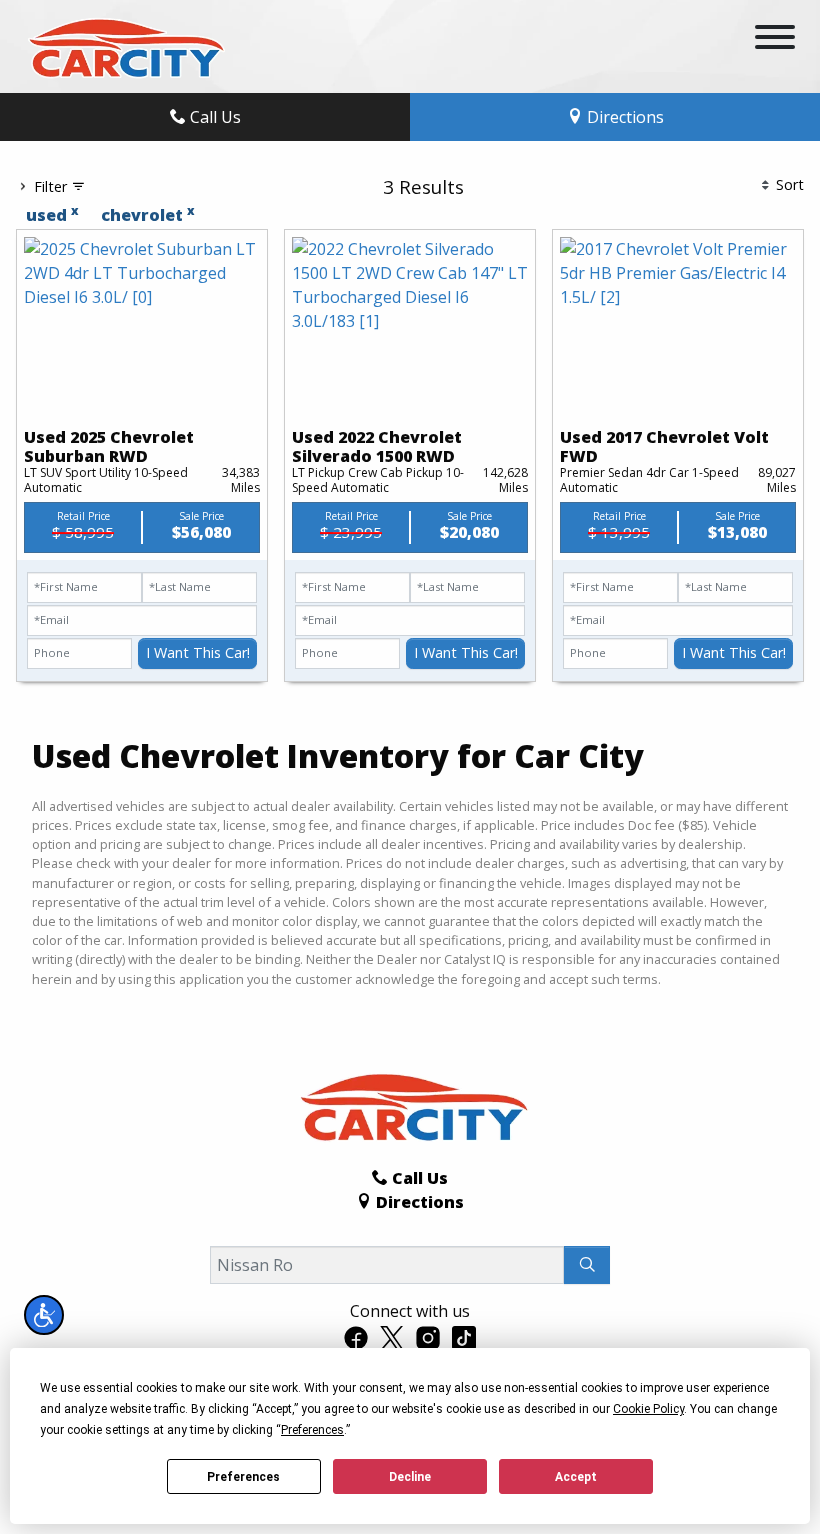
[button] (44, 1315)
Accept (576, 1477)
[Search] (587, 1265)
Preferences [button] (312, 1430)
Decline (410, 1477)
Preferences (243, 1477)
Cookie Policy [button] (648, 1409)
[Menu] (775, 40)
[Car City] (123, 45)
